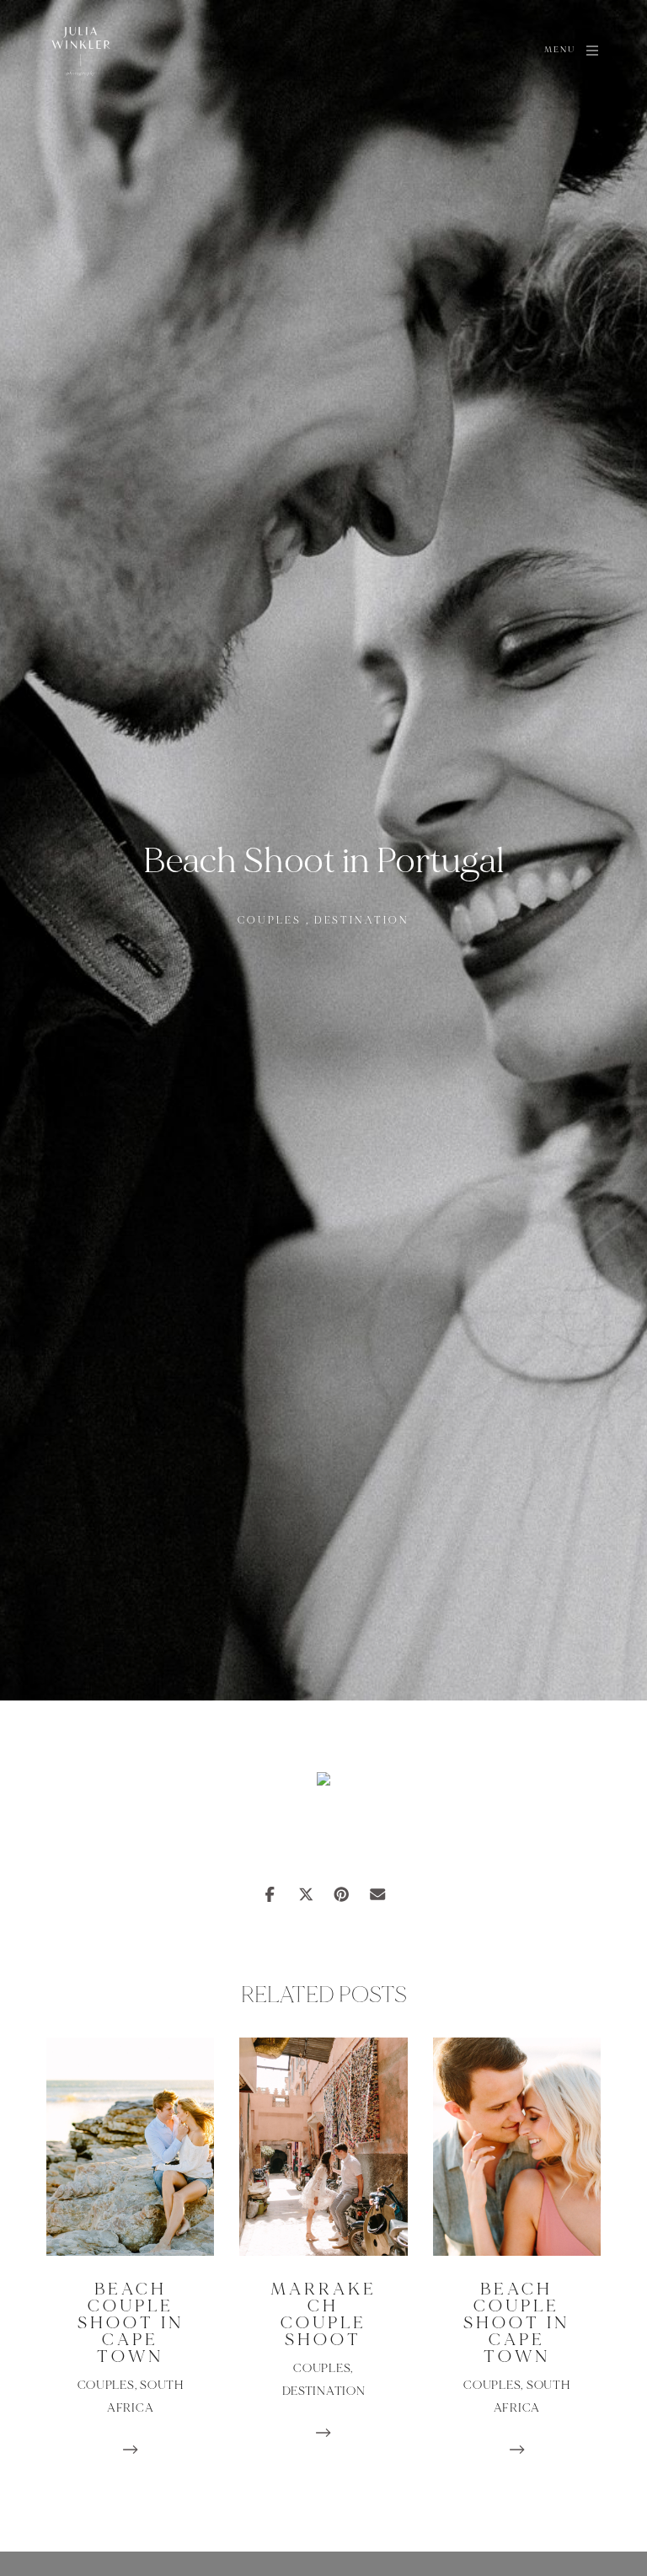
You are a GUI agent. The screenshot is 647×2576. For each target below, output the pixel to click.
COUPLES (270, 921)
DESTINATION (362, 921)
